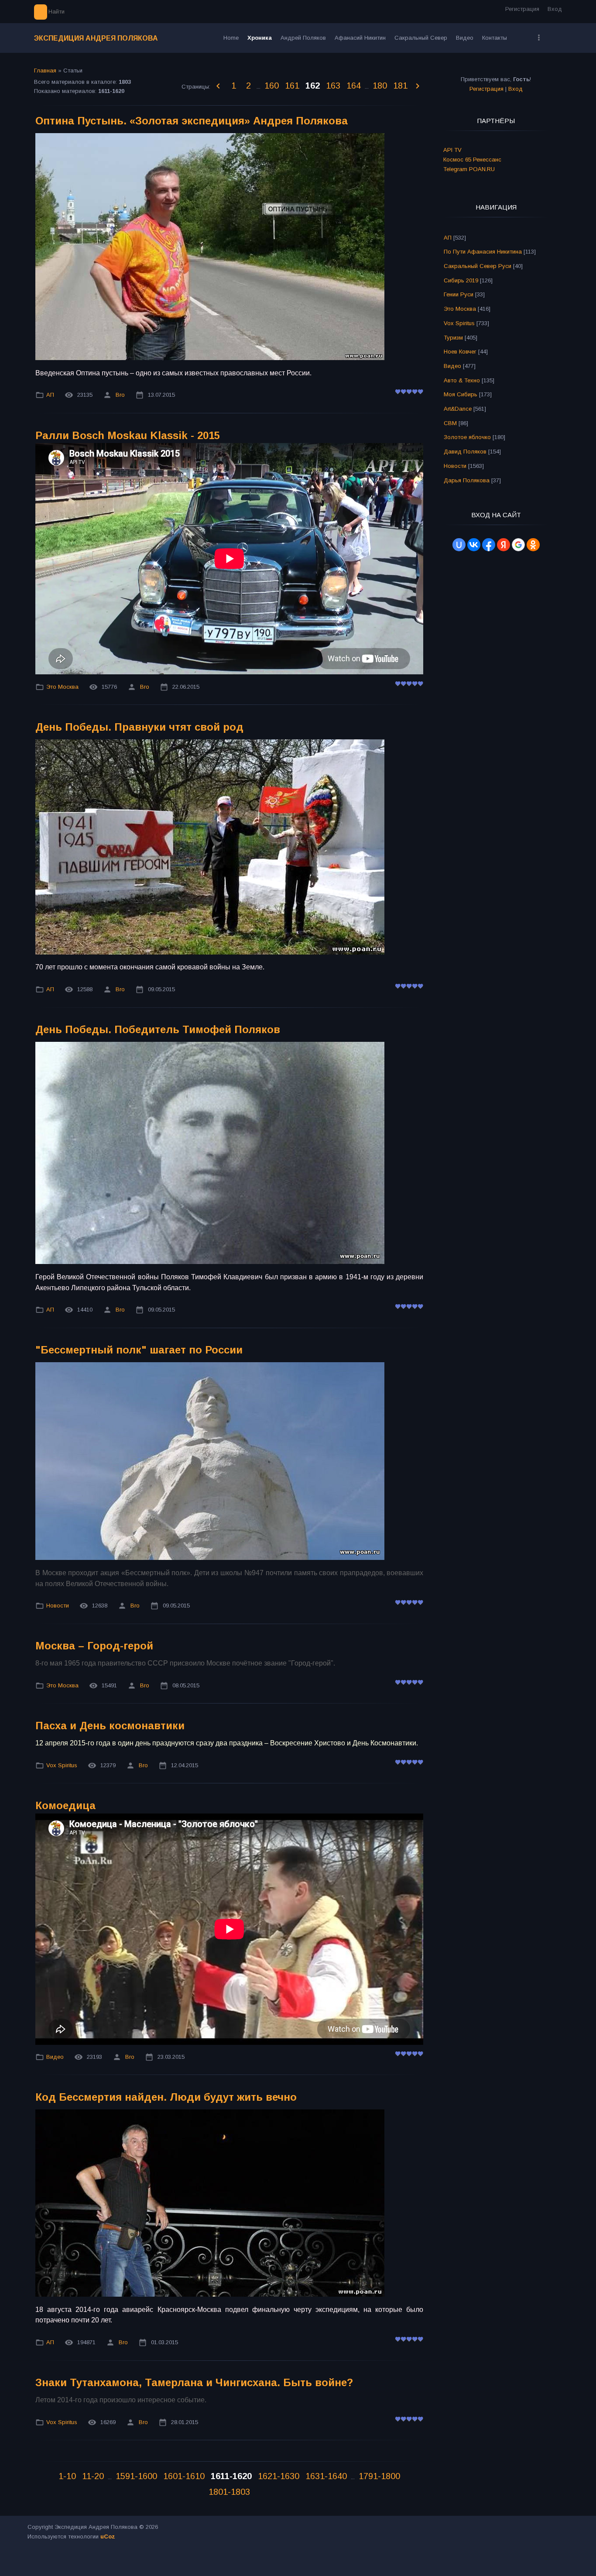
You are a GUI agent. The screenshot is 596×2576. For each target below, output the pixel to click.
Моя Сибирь (461, 394)
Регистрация (522, 9)
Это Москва (62, 687)
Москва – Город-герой (94, 1646)
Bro (120, 395)
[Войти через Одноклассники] (533, 545)
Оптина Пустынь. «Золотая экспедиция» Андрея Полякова (192, 121)
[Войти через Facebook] (489, 545)
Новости (58, 1606)
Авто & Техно (462, 380)
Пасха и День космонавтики (110, 1726)
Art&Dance (458, 409)
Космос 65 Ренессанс (472, 160)
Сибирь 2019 (461, 280)
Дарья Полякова (467, 480)
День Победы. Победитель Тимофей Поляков (158, 1029)
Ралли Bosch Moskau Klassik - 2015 (128, 435)
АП (50, 395)
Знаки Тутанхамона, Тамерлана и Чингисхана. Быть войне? (194, 2382)
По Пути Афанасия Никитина (483, 252)
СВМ (450, 423)
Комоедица (65, 1805)
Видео (55, 2057)
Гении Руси (459, 294)
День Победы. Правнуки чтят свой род (139, 727)
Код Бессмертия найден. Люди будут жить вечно (166, 2097)
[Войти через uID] (459, 545)
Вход (555, 9)
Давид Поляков (465, 452)
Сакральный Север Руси (478, 266)
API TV (452, 150)
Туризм (453, 338)
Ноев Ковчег (460, 352)
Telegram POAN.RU (469, 169)
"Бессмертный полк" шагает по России (139, 1350)
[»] (418, 86)
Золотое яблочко (467, 437)
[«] (219, 86)
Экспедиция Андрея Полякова (96, 38)
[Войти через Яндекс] (504, 545)
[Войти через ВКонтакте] (474, 545)
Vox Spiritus (62, 1765)
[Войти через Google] (518, 545)
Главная (45, 70)
